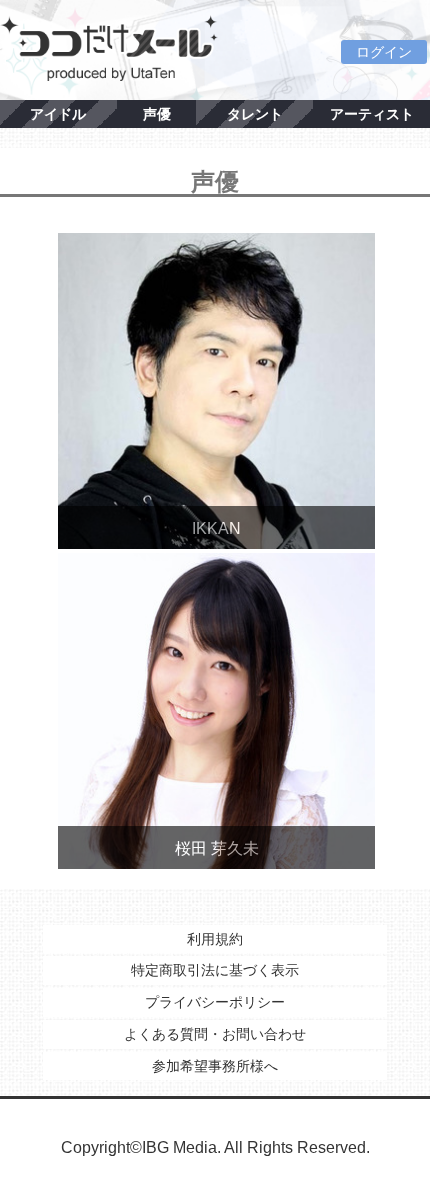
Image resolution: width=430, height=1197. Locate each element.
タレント (255, 114)
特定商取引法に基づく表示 (215, 970)
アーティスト (372, 114)
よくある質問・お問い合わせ (215, 1034)
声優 (157, 114)
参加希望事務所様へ (215, 1066)
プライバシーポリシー (215, 1002)
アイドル (58, 114)
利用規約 (215, 939)
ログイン (384, 52)
